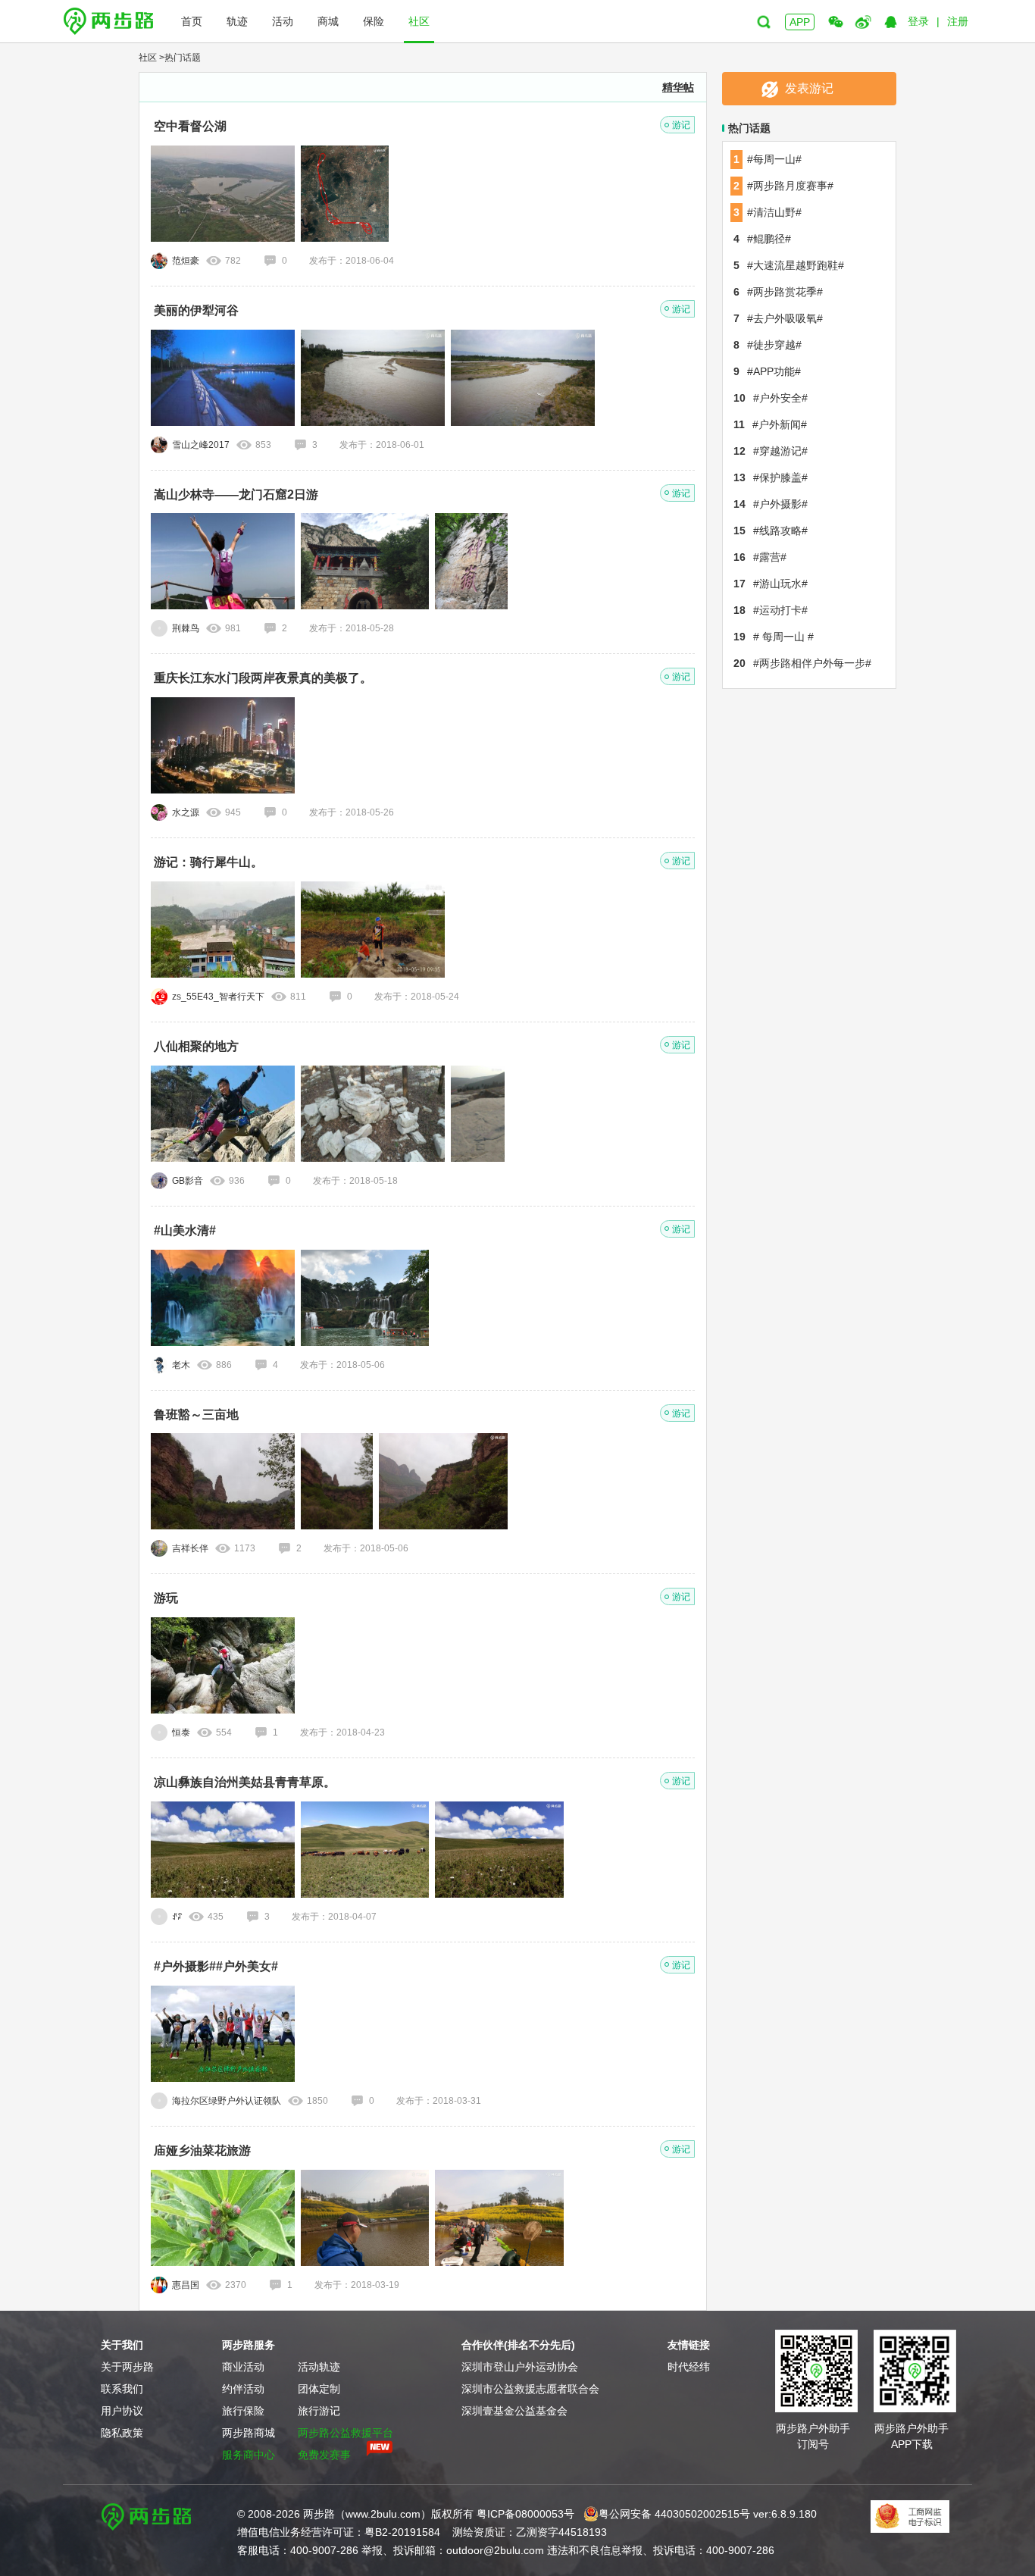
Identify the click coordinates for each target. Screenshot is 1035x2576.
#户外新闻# (770, 424)
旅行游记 (319, 2411)
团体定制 (319, 2389)
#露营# (760, 557)
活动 (283, 21)
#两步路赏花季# (778, 292)
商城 (328, 21)
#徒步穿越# (768, 345)
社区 (419, 21)
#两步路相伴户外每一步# (802, 663)
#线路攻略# (771, 531)
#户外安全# (771, 398)
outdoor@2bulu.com (495, 2550)
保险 (374, 21)
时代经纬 (689, 2367)
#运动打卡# (771, 610)
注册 (958, 21)
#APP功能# (767, 371)
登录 (918, 21)
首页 (192, 21)
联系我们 (122, 2389)
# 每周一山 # (774, 637)
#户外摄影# (771, 504)
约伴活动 (243, 2389)
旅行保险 (243, 2411)
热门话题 (183, 58)
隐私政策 (122, 2433)
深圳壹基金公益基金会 (514, 2411)
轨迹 (237, 21)
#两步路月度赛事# (783, 186)
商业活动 (243, 2367)
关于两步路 (127, 2367)
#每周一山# (768, 159)
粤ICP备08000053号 (525, 2514)
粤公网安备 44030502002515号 (674, 2514)
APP (800, 22)
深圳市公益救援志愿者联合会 (530, 2389)
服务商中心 (249, 2455)
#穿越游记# (771, 451)
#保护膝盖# (771, 477)
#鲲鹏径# (762, 239)
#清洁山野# (768, 212)
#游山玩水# (771, 584)
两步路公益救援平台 (346, 2433)
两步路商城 (249, 2433)
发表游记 (809, 88)
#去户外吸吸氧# (778, 318)
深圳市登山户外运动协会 (520, 2367)
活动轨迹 (319, 2367)
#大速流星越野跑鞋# (789, 265)
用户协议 (122, 2411)
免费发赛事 (324, 2455)
